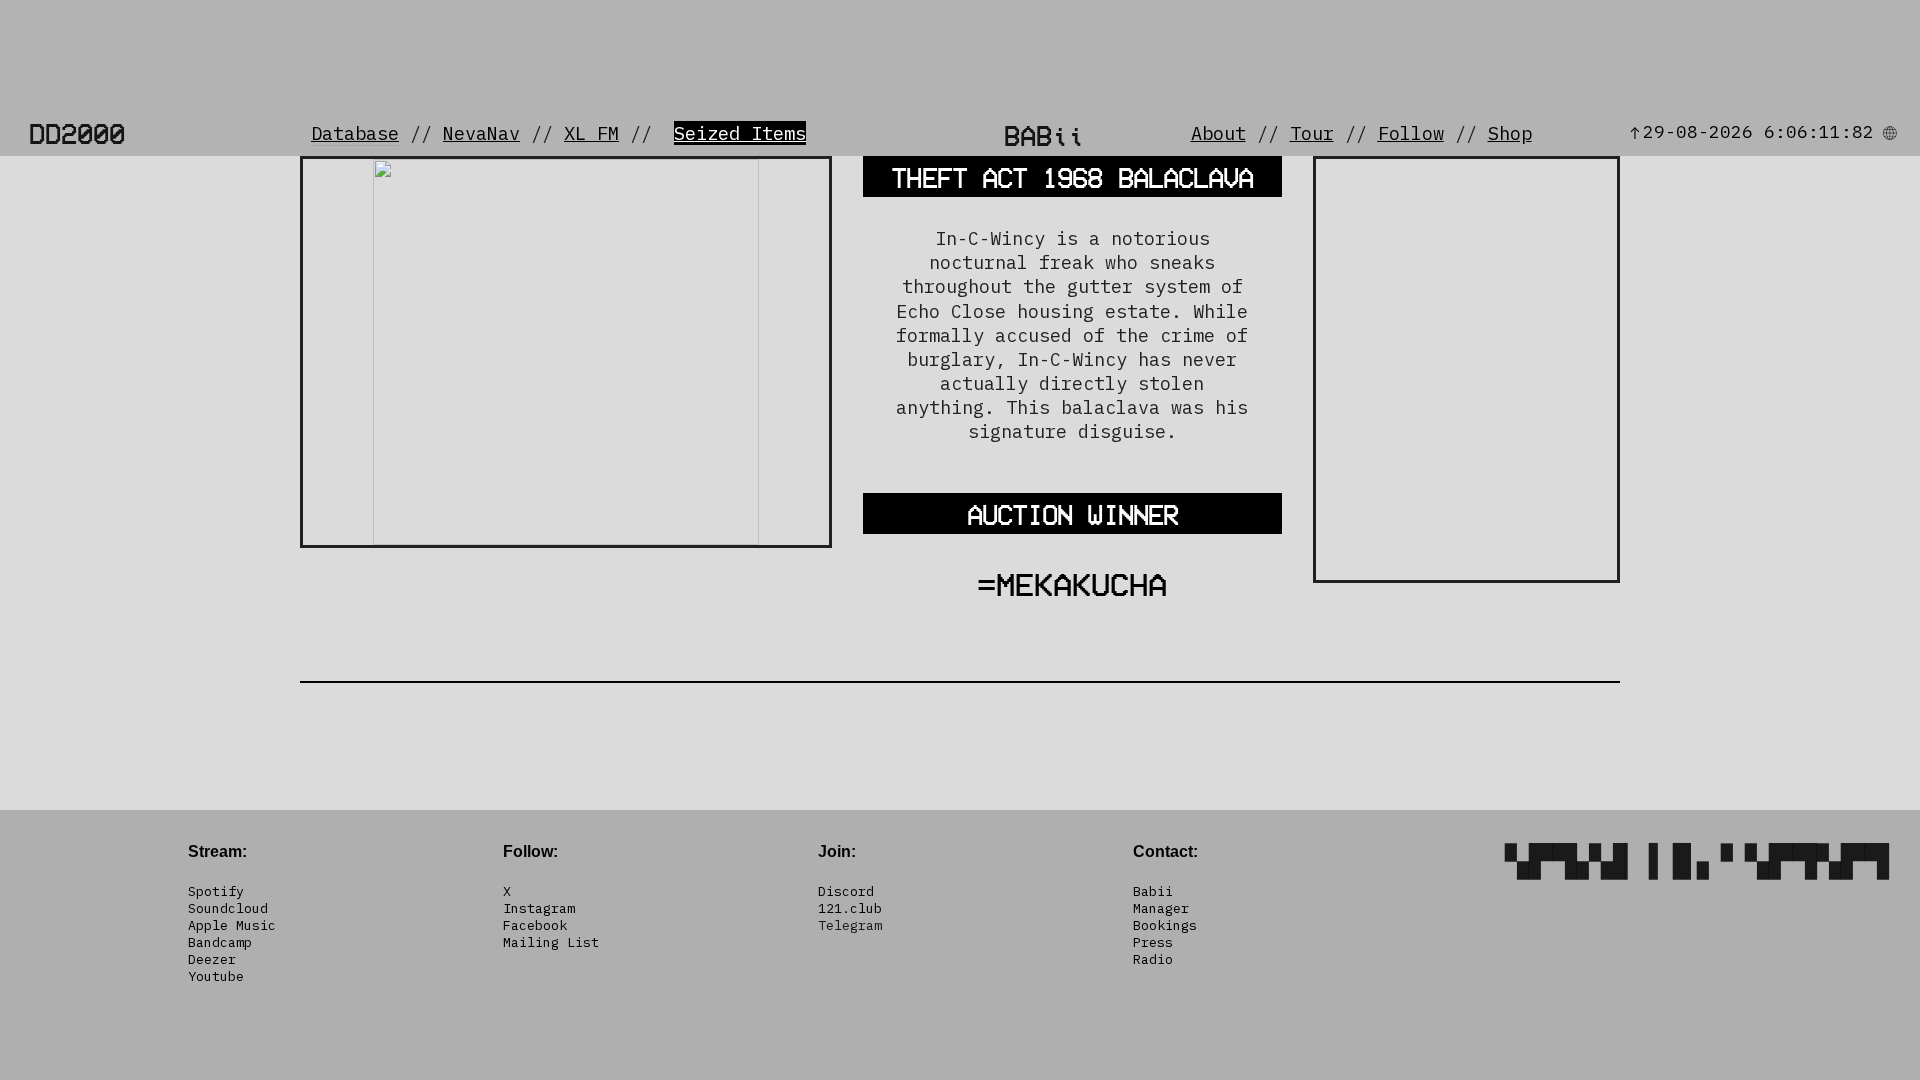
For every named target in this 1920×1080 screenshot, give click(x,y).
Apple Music (232, 925)
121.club (850, 908)
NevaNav (481, 133)
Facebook (535, 925)
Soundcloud (228, 908)
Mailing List (551, 942)
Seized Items (740, 133)
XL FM (591, 133)
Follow (1411, 133)
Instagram (539, 908)
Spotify (216, 891)
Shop (1510, 133)
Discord (846, 891)
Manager (1161, 908)
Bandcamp (220, 942)
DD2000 (77, 132)
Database (355, 133)
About (1218, 133)
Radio (1153, 959)
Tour (1312, 133)
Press (1153, 942)
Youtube (216, 976)
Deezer (212, 959)
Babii (1153, 891)
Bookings (1165, 925)
